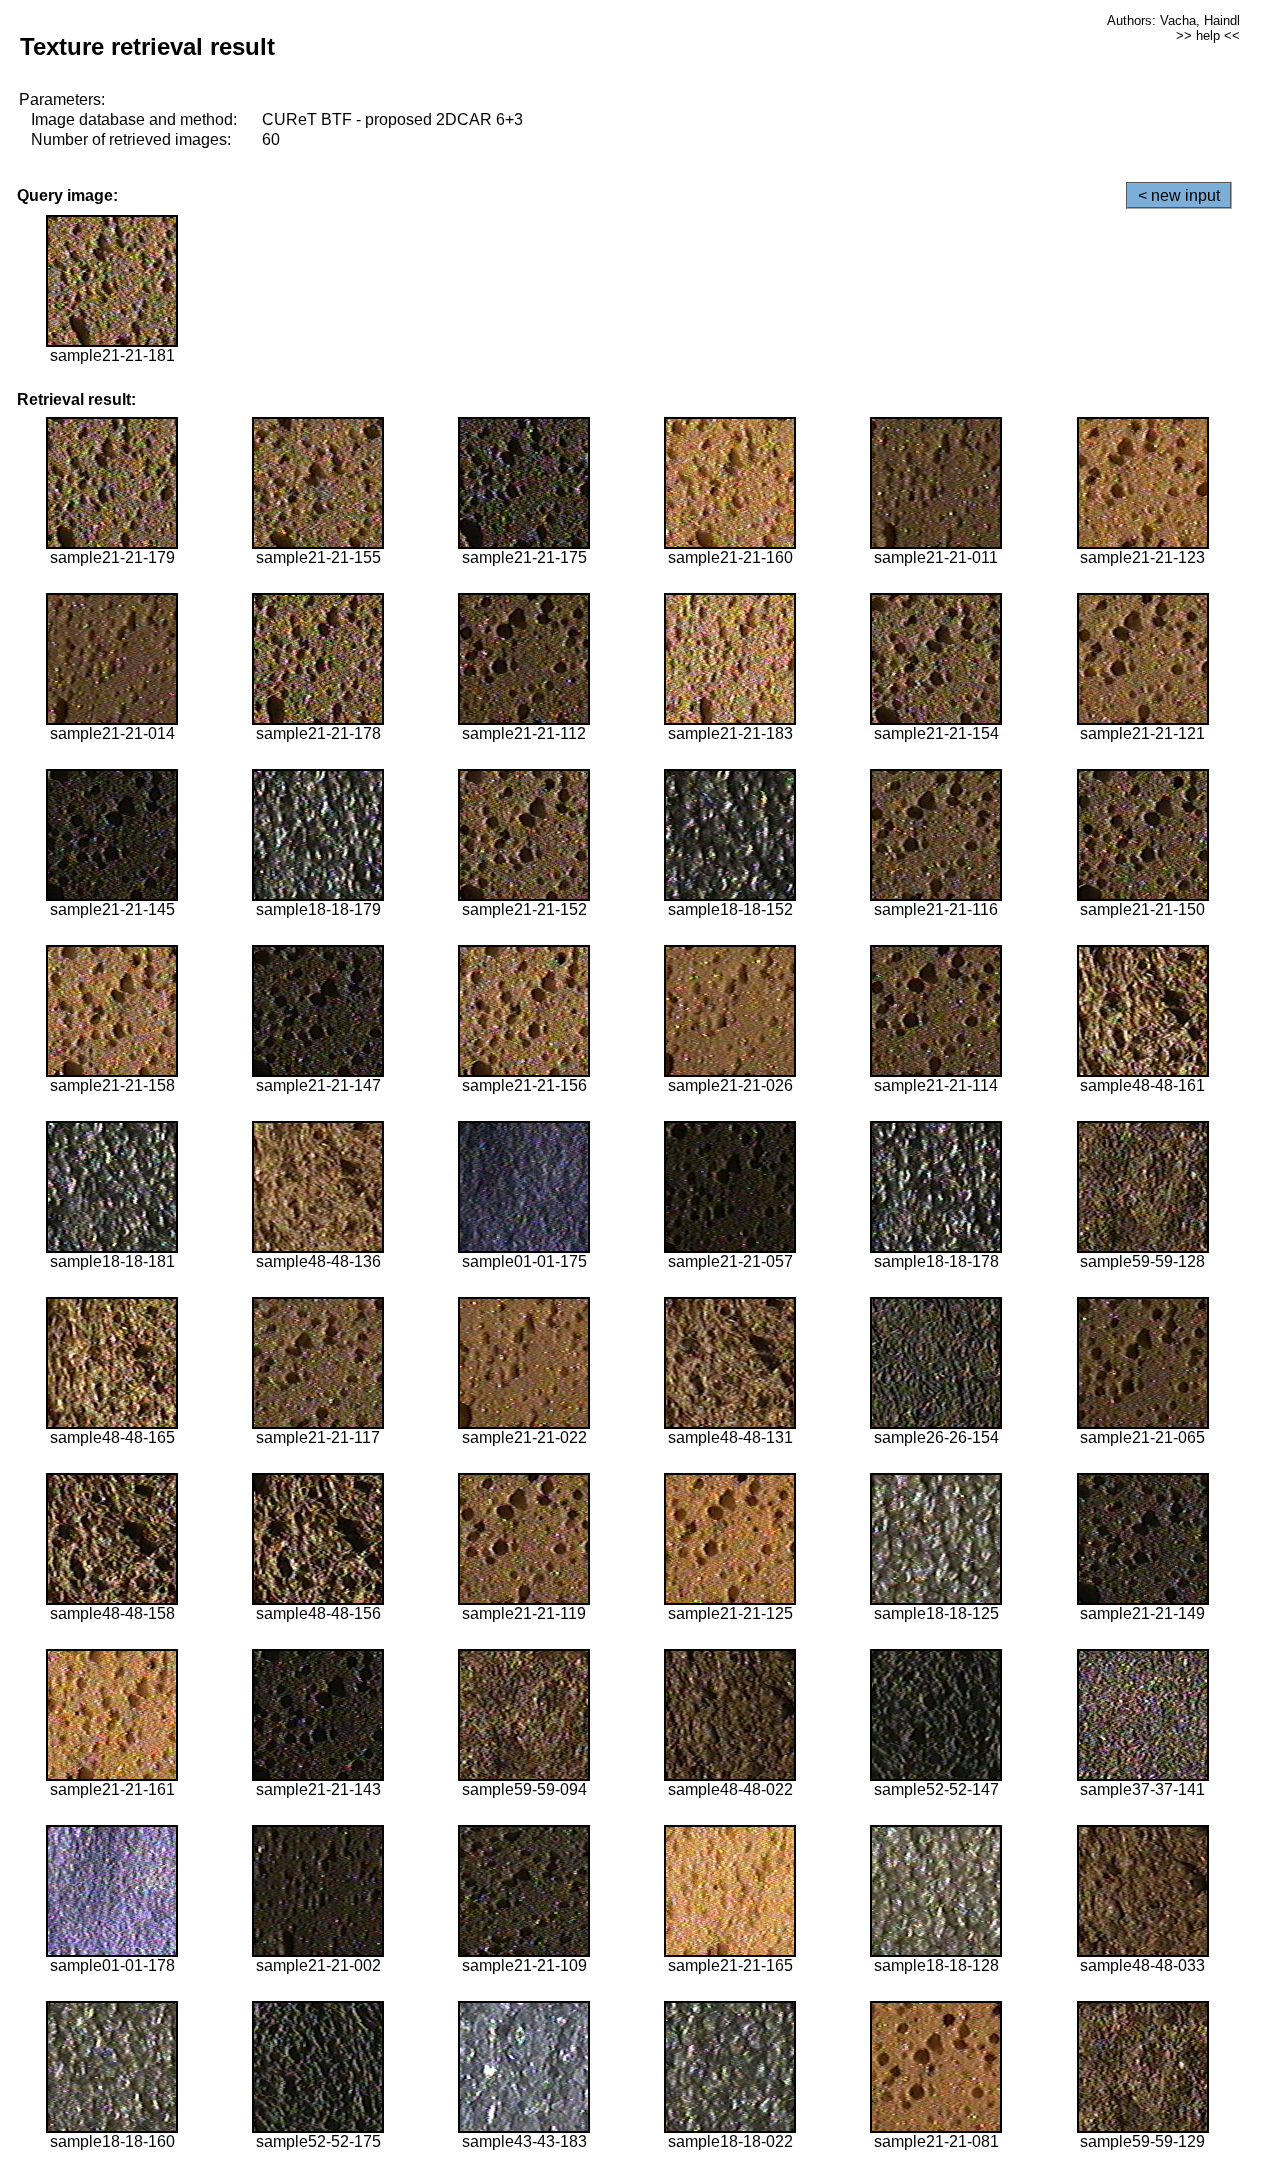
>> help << (1208, 35)
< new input (1179, 195)
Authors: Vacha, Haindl (1173, 20)
